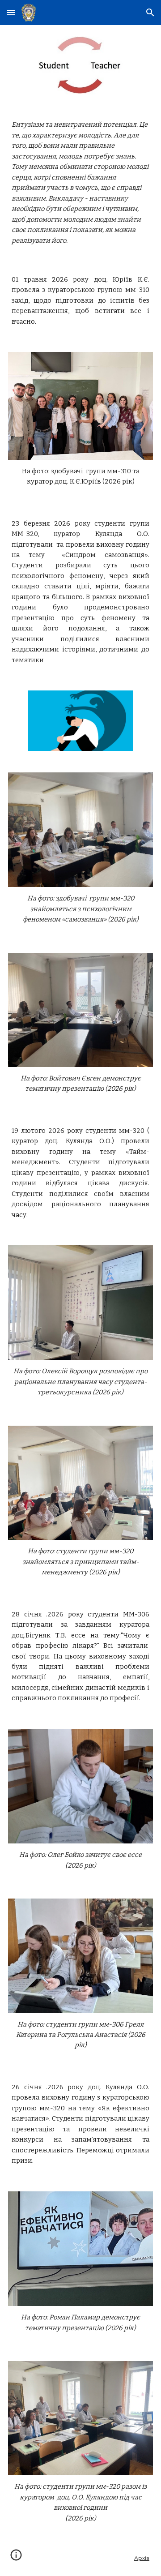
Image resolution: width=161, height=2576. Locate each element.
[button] (11, 12)
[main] (80, 183)
